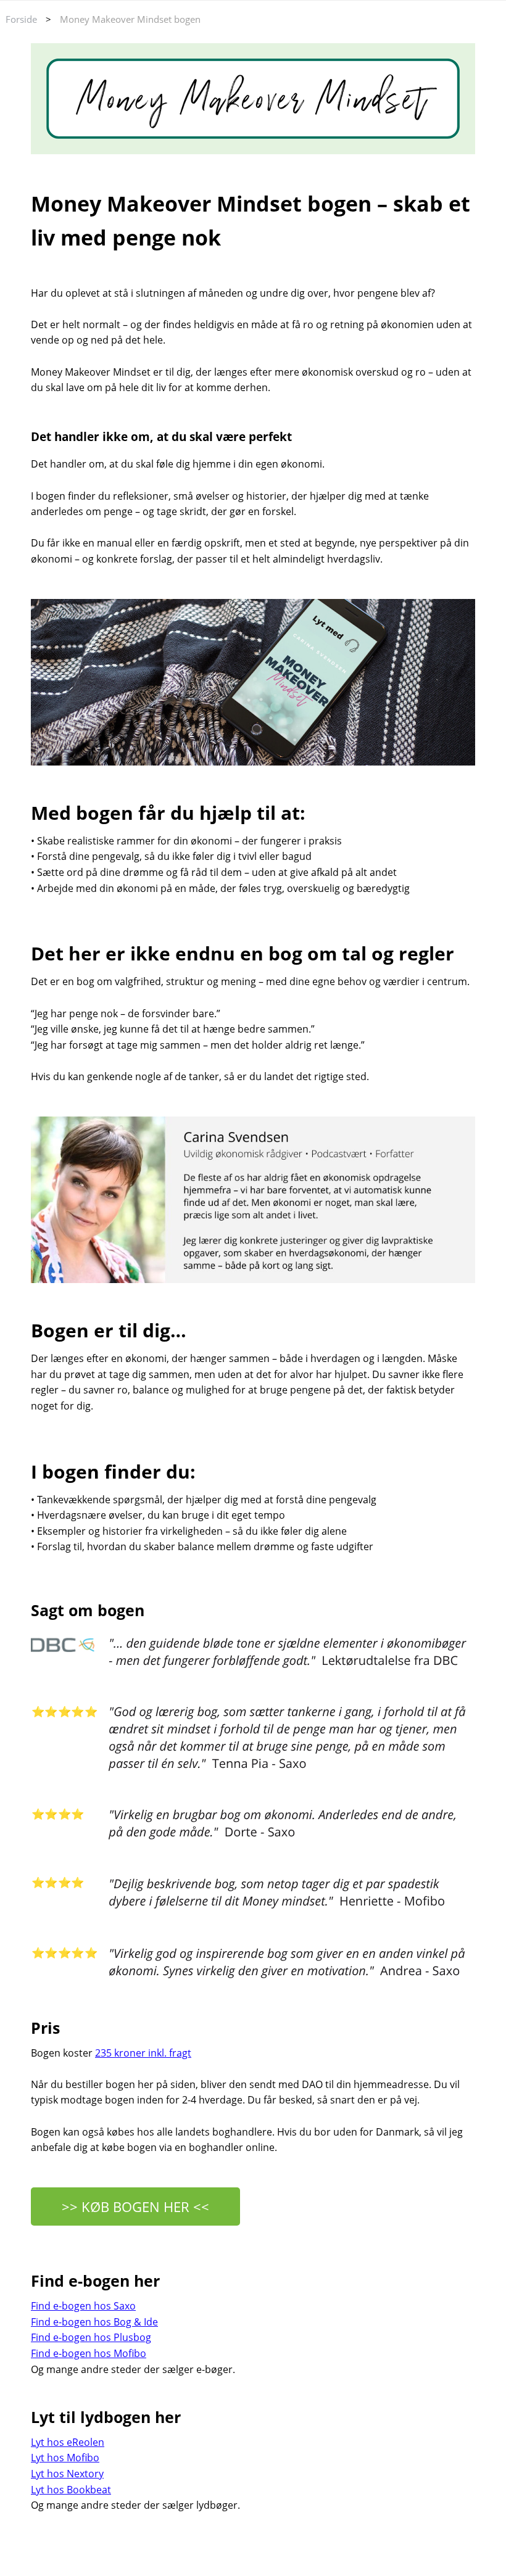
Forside (21, 19)
